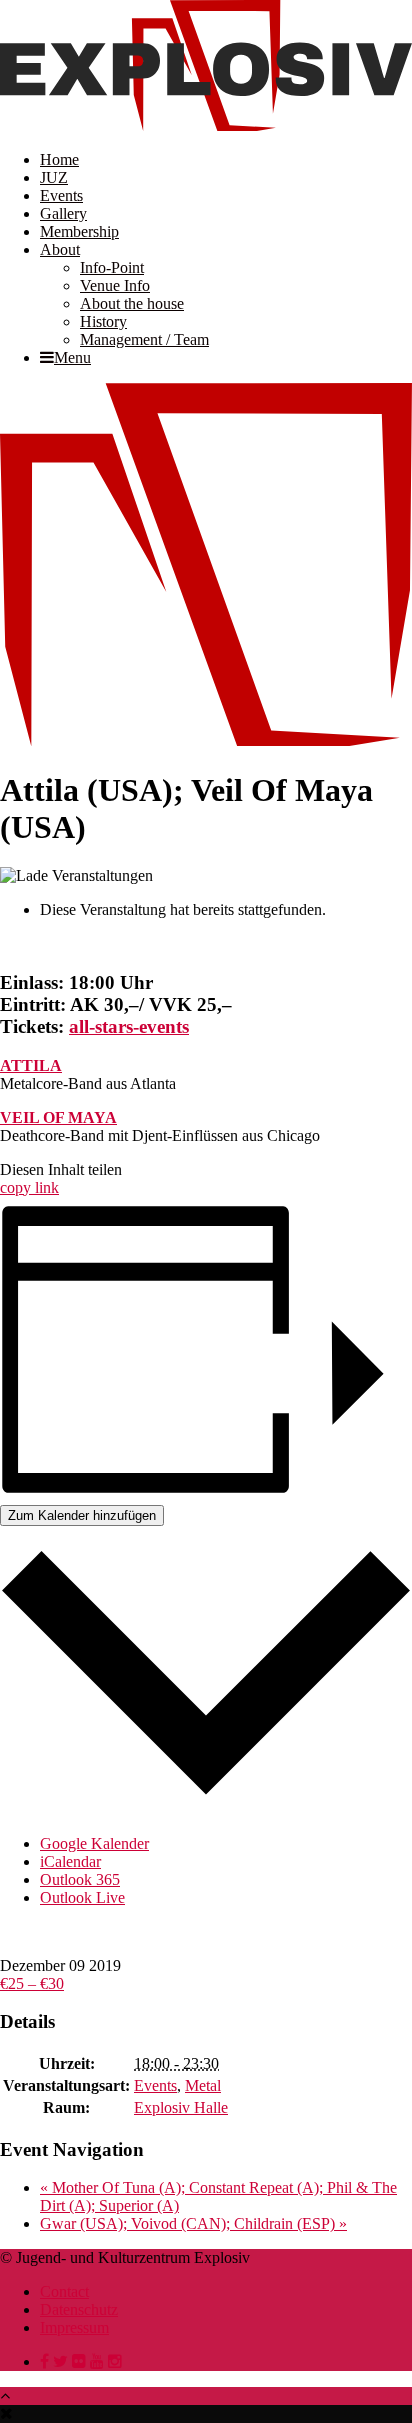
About (60, 249)
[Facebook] (44, 2361)
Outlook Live (82, 1897)
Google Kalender (94, 1843)
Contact (64, 2291)
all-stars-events (129, 1026)
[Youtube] (97, 2361)
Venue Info (115, 285)
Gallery (63, 213)
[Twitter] (60, 2361)
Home (59, 159)
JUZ (54, 177)
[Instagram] (115, 2361)
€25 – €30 (32, 1983)
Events (61, 195)
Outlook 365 (80, 1879)
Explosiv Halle (181, 2107)
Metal (203, 2085)
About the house (132, 303)
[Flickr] (79, 2361)
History (103, 321)
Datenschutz (79, 2309)
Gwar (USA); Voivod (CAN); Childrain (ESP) (193, 2223)
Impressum (74, 2327)
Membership (79, 231)
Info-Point (112, 267)
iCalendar (70, 1861)
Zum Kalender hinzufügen (82, 1515)
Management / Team (144, 339)
